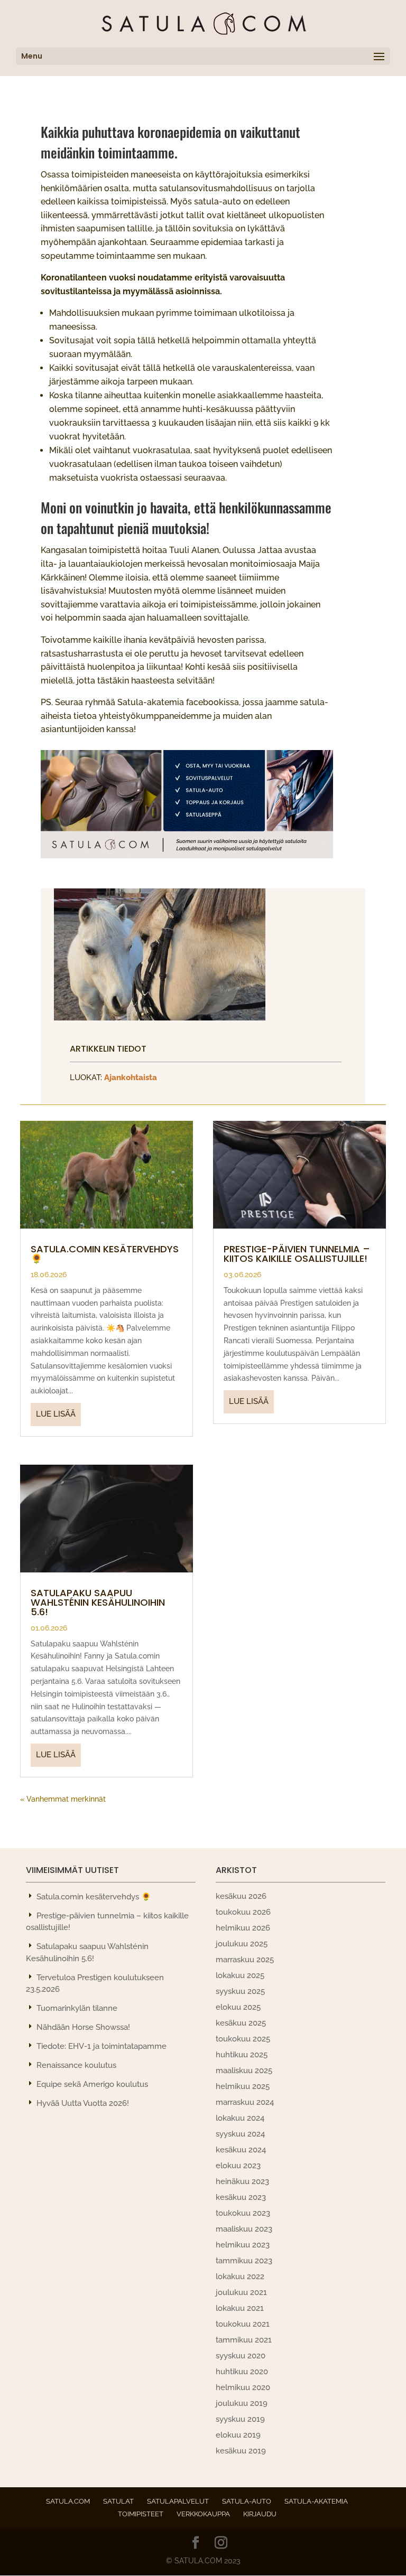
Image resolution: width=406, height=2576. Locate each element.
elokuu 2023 (238, 2166)
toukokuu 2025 (243, 2039)
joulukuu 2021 (241, 2292)
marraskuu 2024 (245, 2102)
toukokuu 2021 (243, 2324)
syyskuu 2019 (240, 2419)
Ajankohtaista (131, 1078)
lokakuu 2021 (240, 2308)
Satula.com (68, 2501)
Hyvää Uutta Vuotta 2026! (83, 2103)
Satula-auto (247, 2501)
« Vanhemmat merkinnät (63, 1799)
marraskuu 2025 (245, 1960)
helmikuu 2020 (243, 2387)
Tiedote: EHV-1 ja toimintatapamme (101, 2046)
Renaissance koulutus (76, 2065)
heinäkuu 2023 (242, 2181)
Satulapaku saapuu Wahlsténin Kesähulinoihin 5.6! (98, 1602)
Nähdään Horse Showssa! (83, 2027)
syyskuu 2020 (241, 2356)
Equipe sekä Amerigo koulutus (92, 2084)
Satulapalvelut (178, 2501)
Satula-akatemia (316, 2501)
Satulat (118, 2501)
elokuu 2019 (238, 2435)
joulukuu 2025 (242, 1944)
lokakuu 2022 (240, 2277)
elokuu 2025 (238, 2007)
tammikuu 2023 (244, 2261)
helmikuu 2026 (243, 1928)
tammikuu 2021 (244, 2340)
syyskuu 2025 (240, 1991)
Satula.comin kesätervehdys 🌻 (105, 1254)
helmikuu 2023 (243, 2245)
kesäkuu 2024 (241, 2150)
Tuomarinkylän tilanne (77, 2008)
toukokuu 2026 (243, 1912)
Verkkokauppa (203, 2514)
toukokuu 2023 (243, 2213)
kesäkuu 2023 (241, 2197)
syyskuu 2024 (240, 2134)
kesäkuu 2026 (241, 1896)
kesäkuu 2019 (241, 2451)
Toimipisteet (141, 2514)
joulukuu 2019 (242, 2403)
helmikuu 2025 (243, 2086)
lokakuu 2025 (240, 1975)
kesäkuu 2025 (241, 2023)
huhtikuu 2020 (242, 2372)
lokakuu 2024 (240, 2118)
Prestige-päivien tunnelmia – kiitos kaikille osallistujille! (297, 1254)
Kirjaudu (260, 2514)
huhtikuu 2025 (242, 2055)
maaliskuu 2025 (244, 2071)
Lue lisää (56, 1414)
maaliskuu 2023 (244, 2229)
